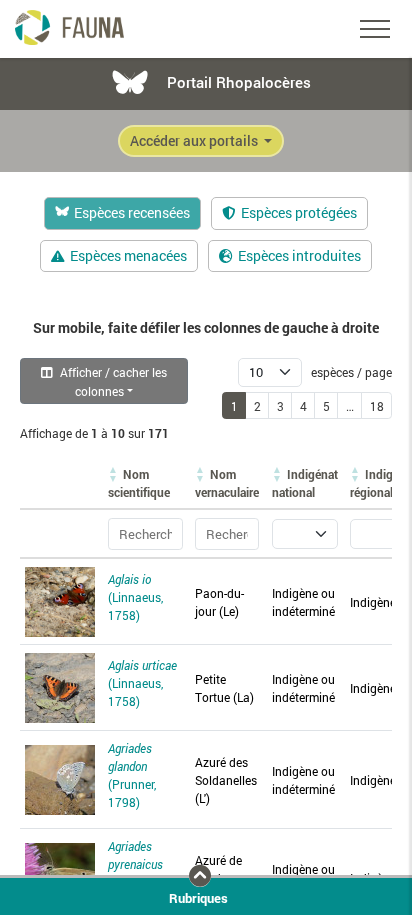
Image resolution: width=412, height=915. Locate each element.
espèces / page (350, 372)
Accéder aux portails (195, 141)
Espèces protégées (299, 213)
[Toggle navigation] (375, 29)
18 (377, 406)
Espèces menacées (128, 256)
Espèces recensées (132, 213)
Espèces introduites (299, 256)
